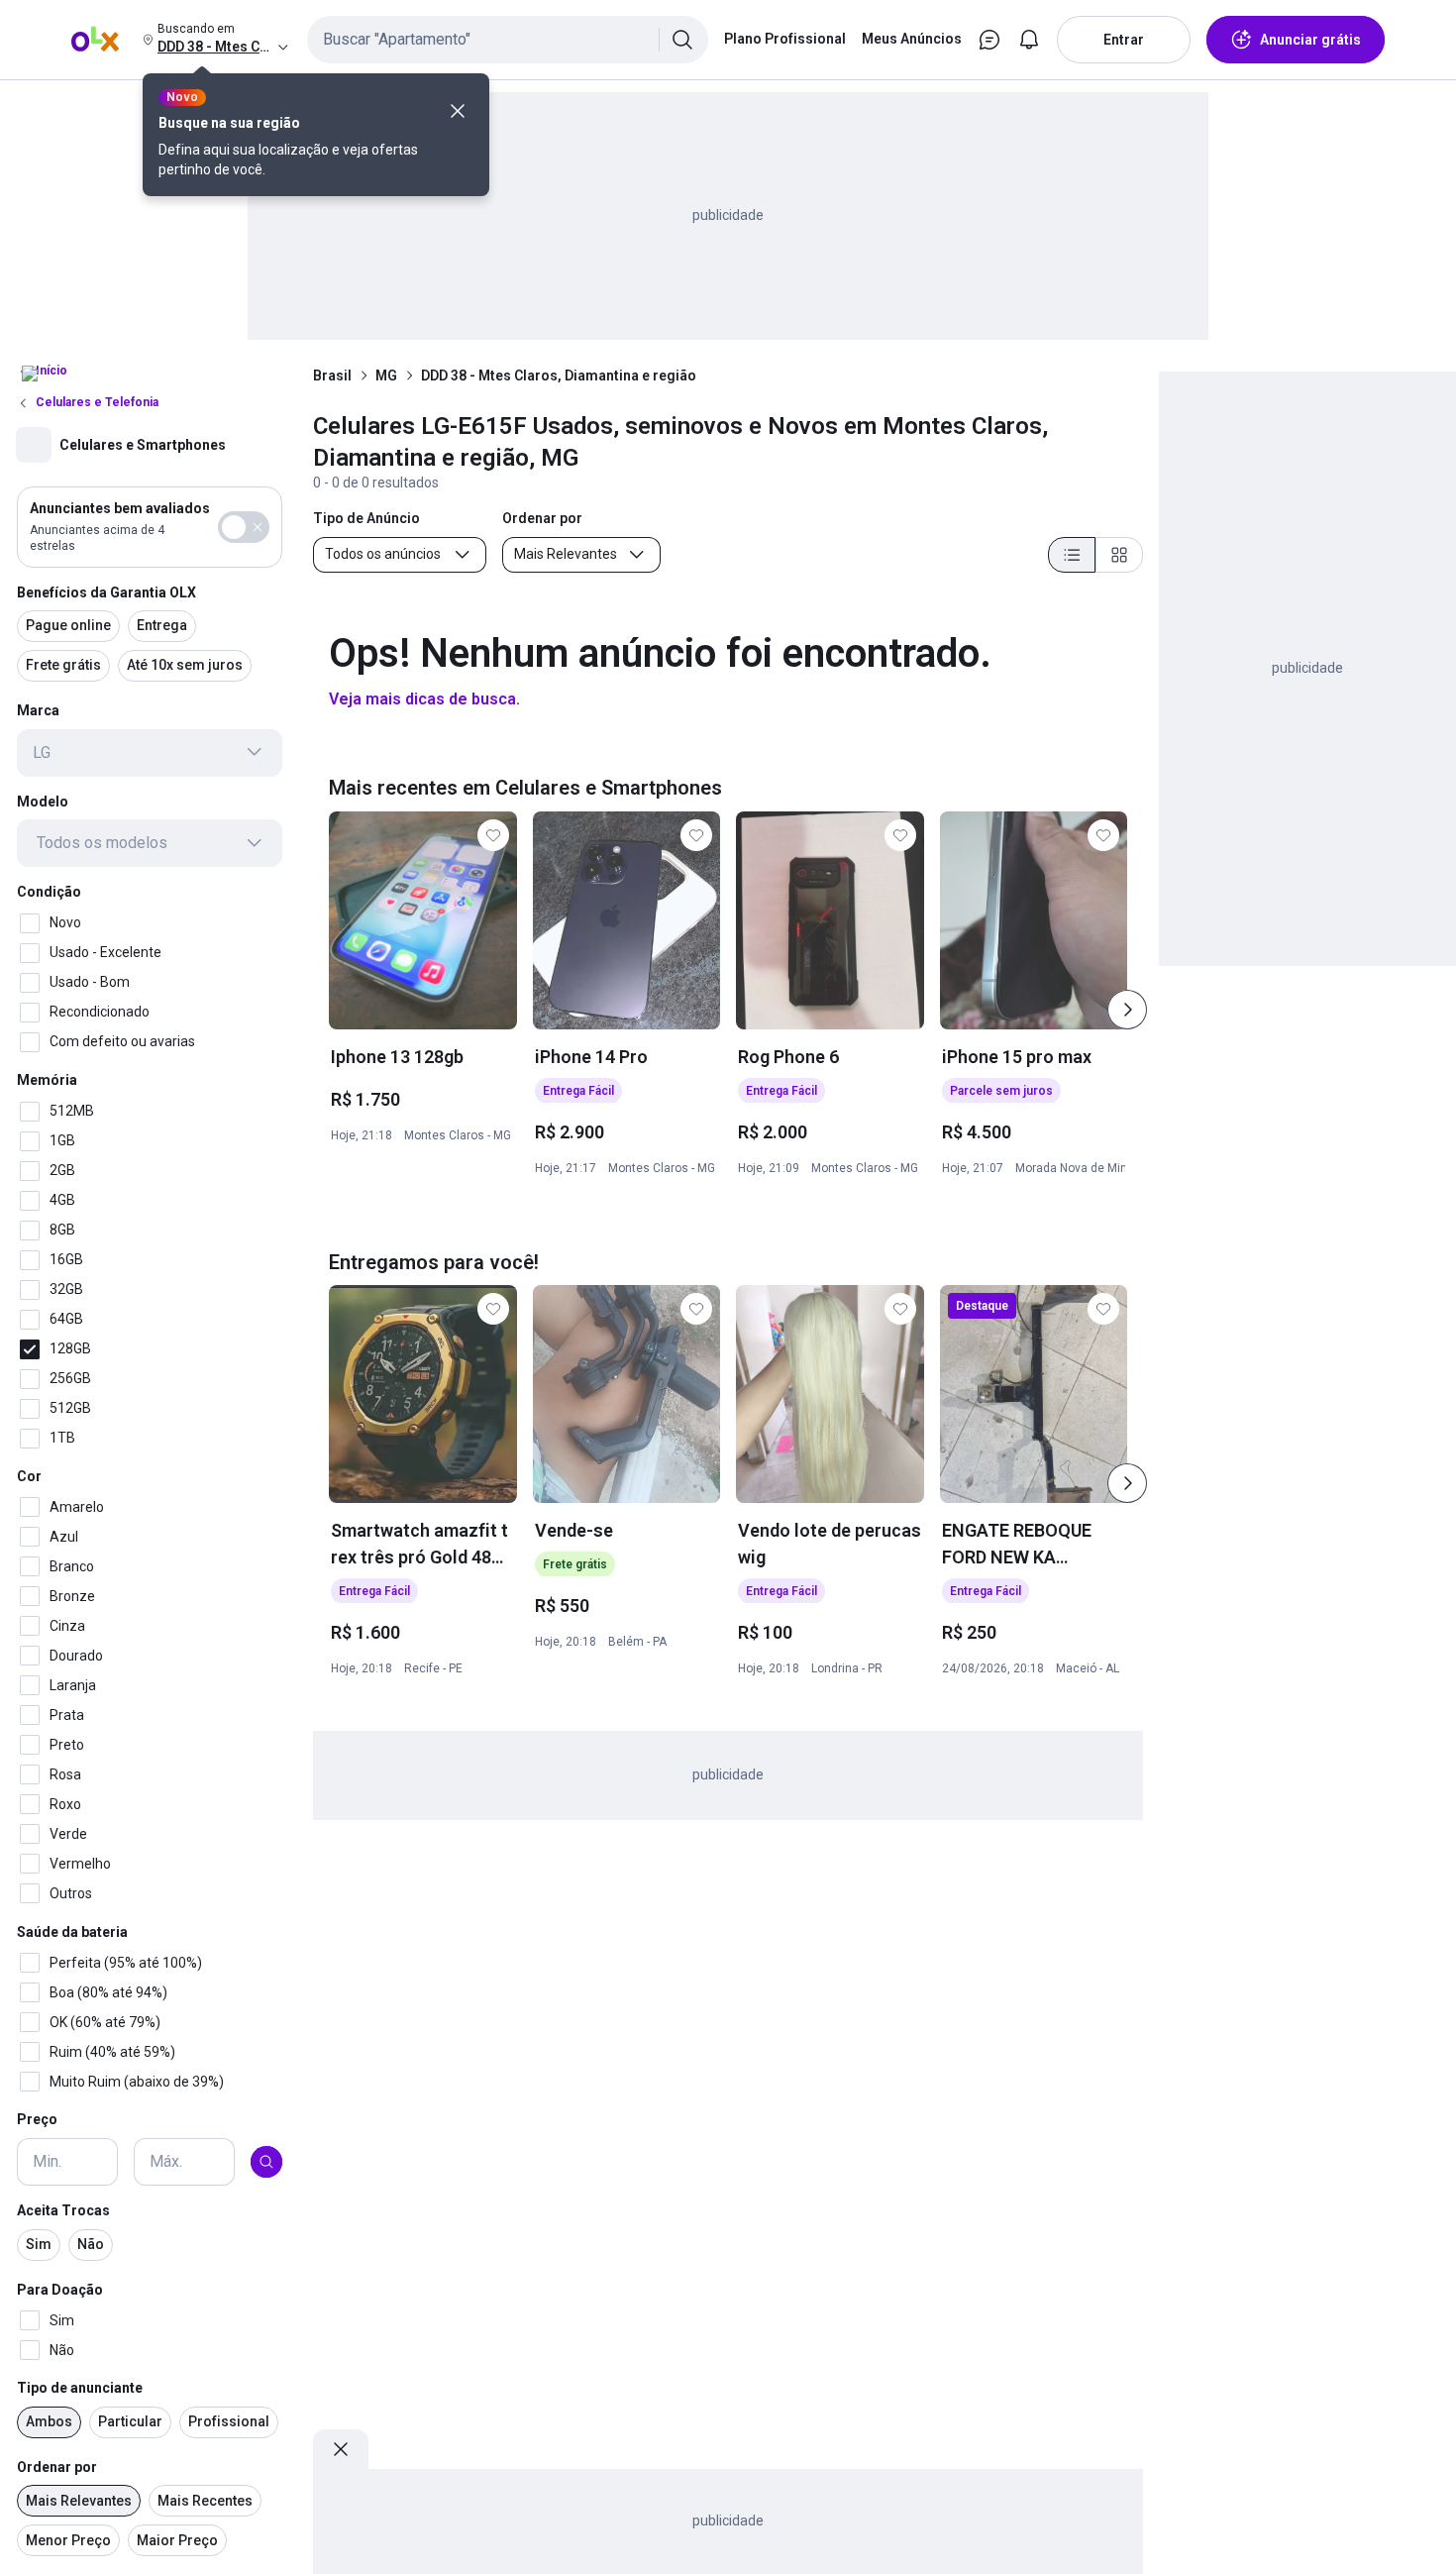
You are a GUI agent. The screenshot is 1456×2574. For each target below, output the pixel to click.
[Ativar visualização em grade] (1119, 555)
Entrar (1124, 40)
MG (386, 375)
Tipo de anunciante (80, 2388)
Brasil (332, 375)
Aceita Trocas (63, 2210)
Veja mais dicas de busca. (424, 699)
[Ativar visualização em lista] (1072, 555)
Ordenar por (57, 2467)
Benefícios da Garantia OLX (106, 591)
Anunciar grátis (1310, 40)
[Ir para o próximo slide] (1127, 1010)
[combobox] (508, 40)
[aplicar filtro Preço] (266, 2162)
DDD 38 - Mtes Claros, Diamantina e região (559, 375)
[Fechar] (458, 111)
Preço (37, 2119)
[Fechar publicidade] (341, 2449)
